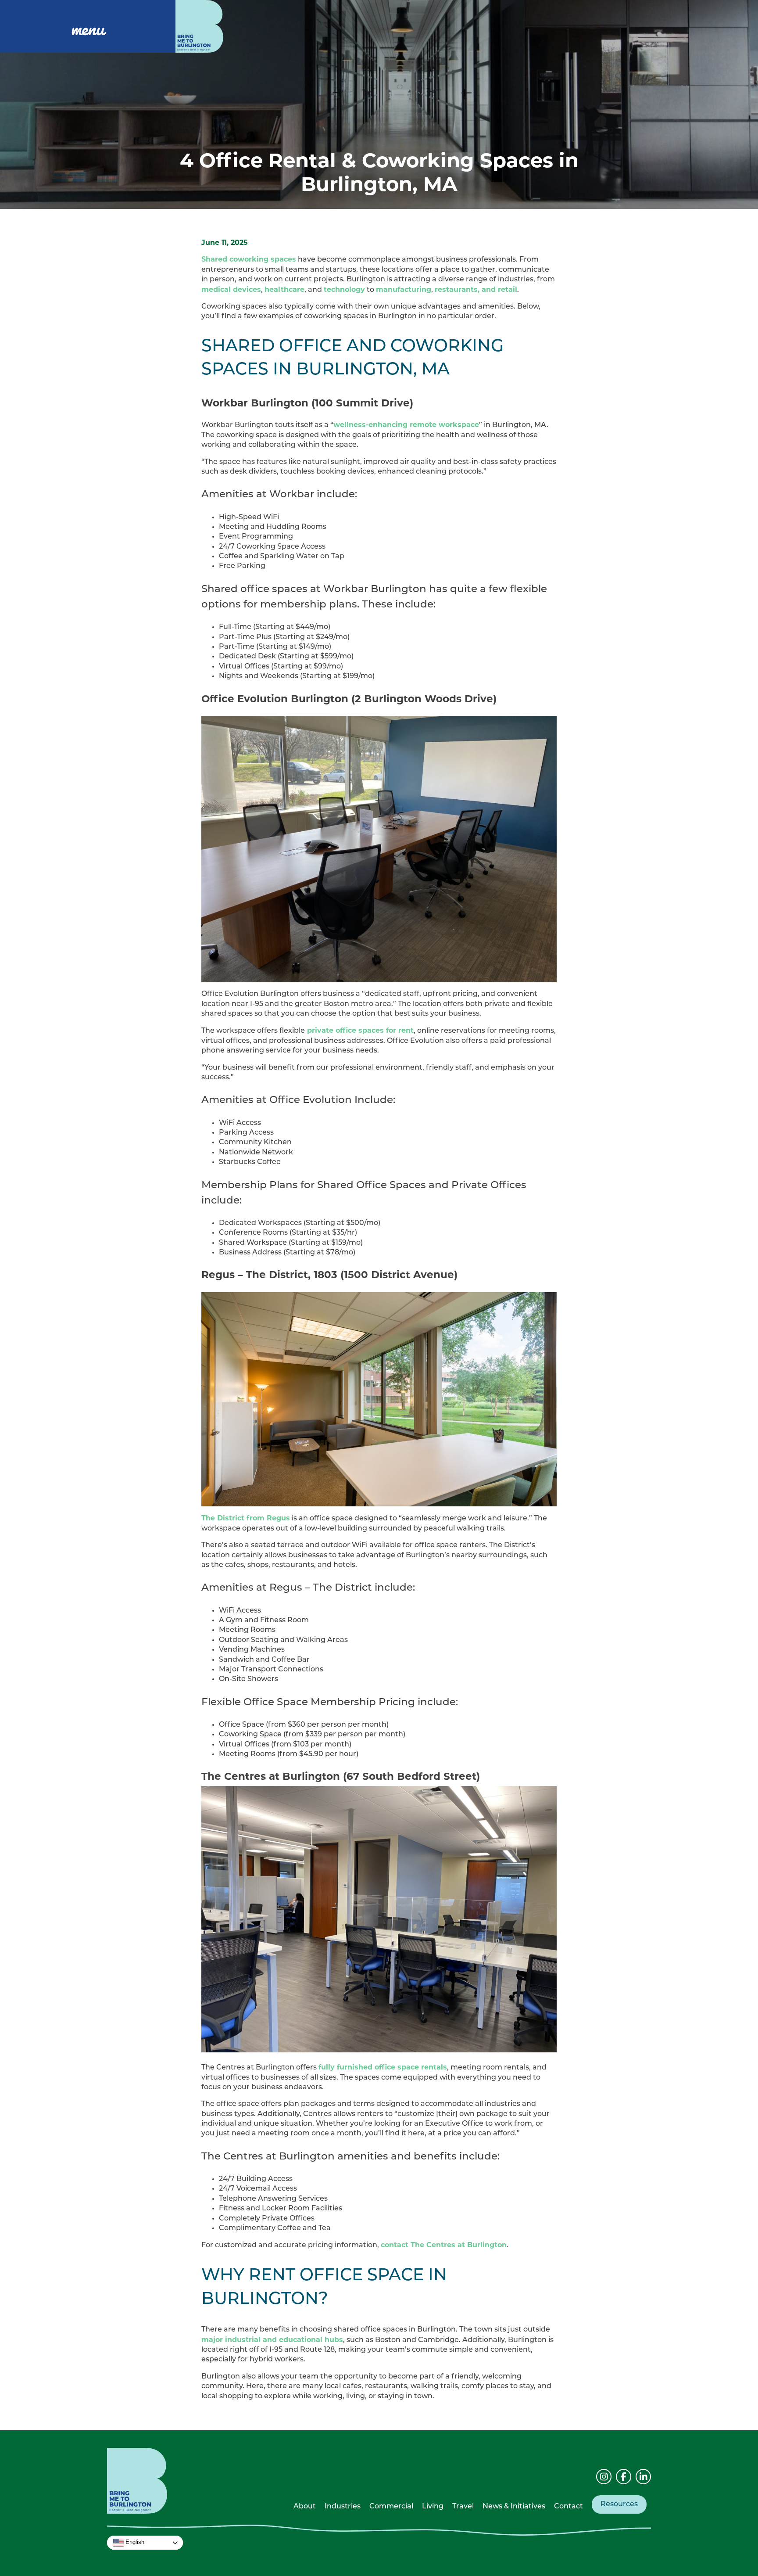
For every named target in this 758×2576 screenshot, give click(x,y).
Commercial (391, 2507)
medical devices (231, 289)
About (305, 2507)
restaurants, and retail (476, 289)
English (134, 2542)
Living (433, 2507)
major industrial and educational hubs (272, 2340)
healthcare (284, 289)
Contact (568, 2507)
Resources (619, 2504)
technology (344, 289)
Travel (463, 2507)
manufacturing (404, 289)
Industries (343, 2507)
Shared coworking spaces (249, 259)
